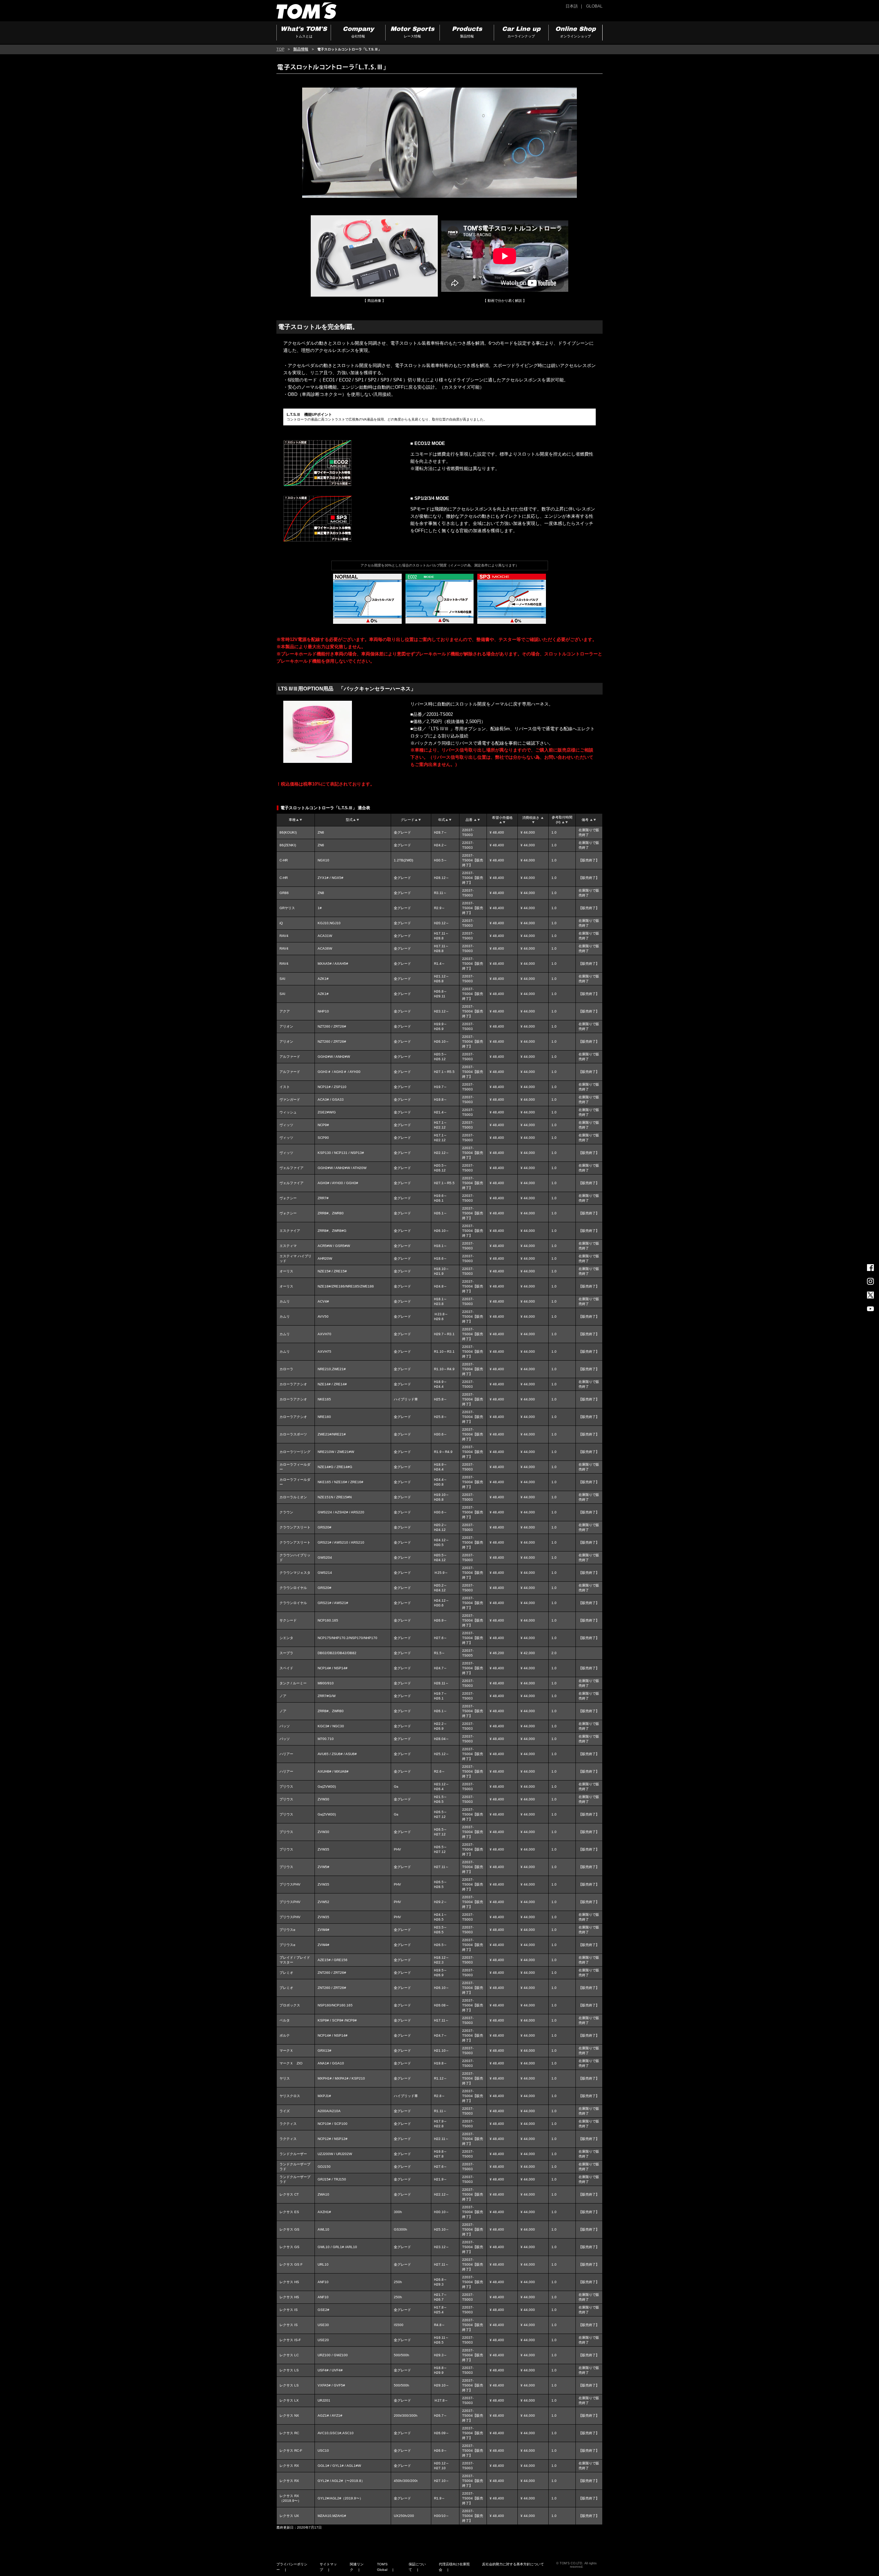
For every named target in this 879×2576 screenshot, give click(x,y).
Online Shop (575, 32)
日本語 (572, 6)
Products (467, 32)
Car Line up (521, 32)
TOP (280, 49)
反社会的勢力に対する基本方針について (513, 2564)
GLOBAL (594, 6)
